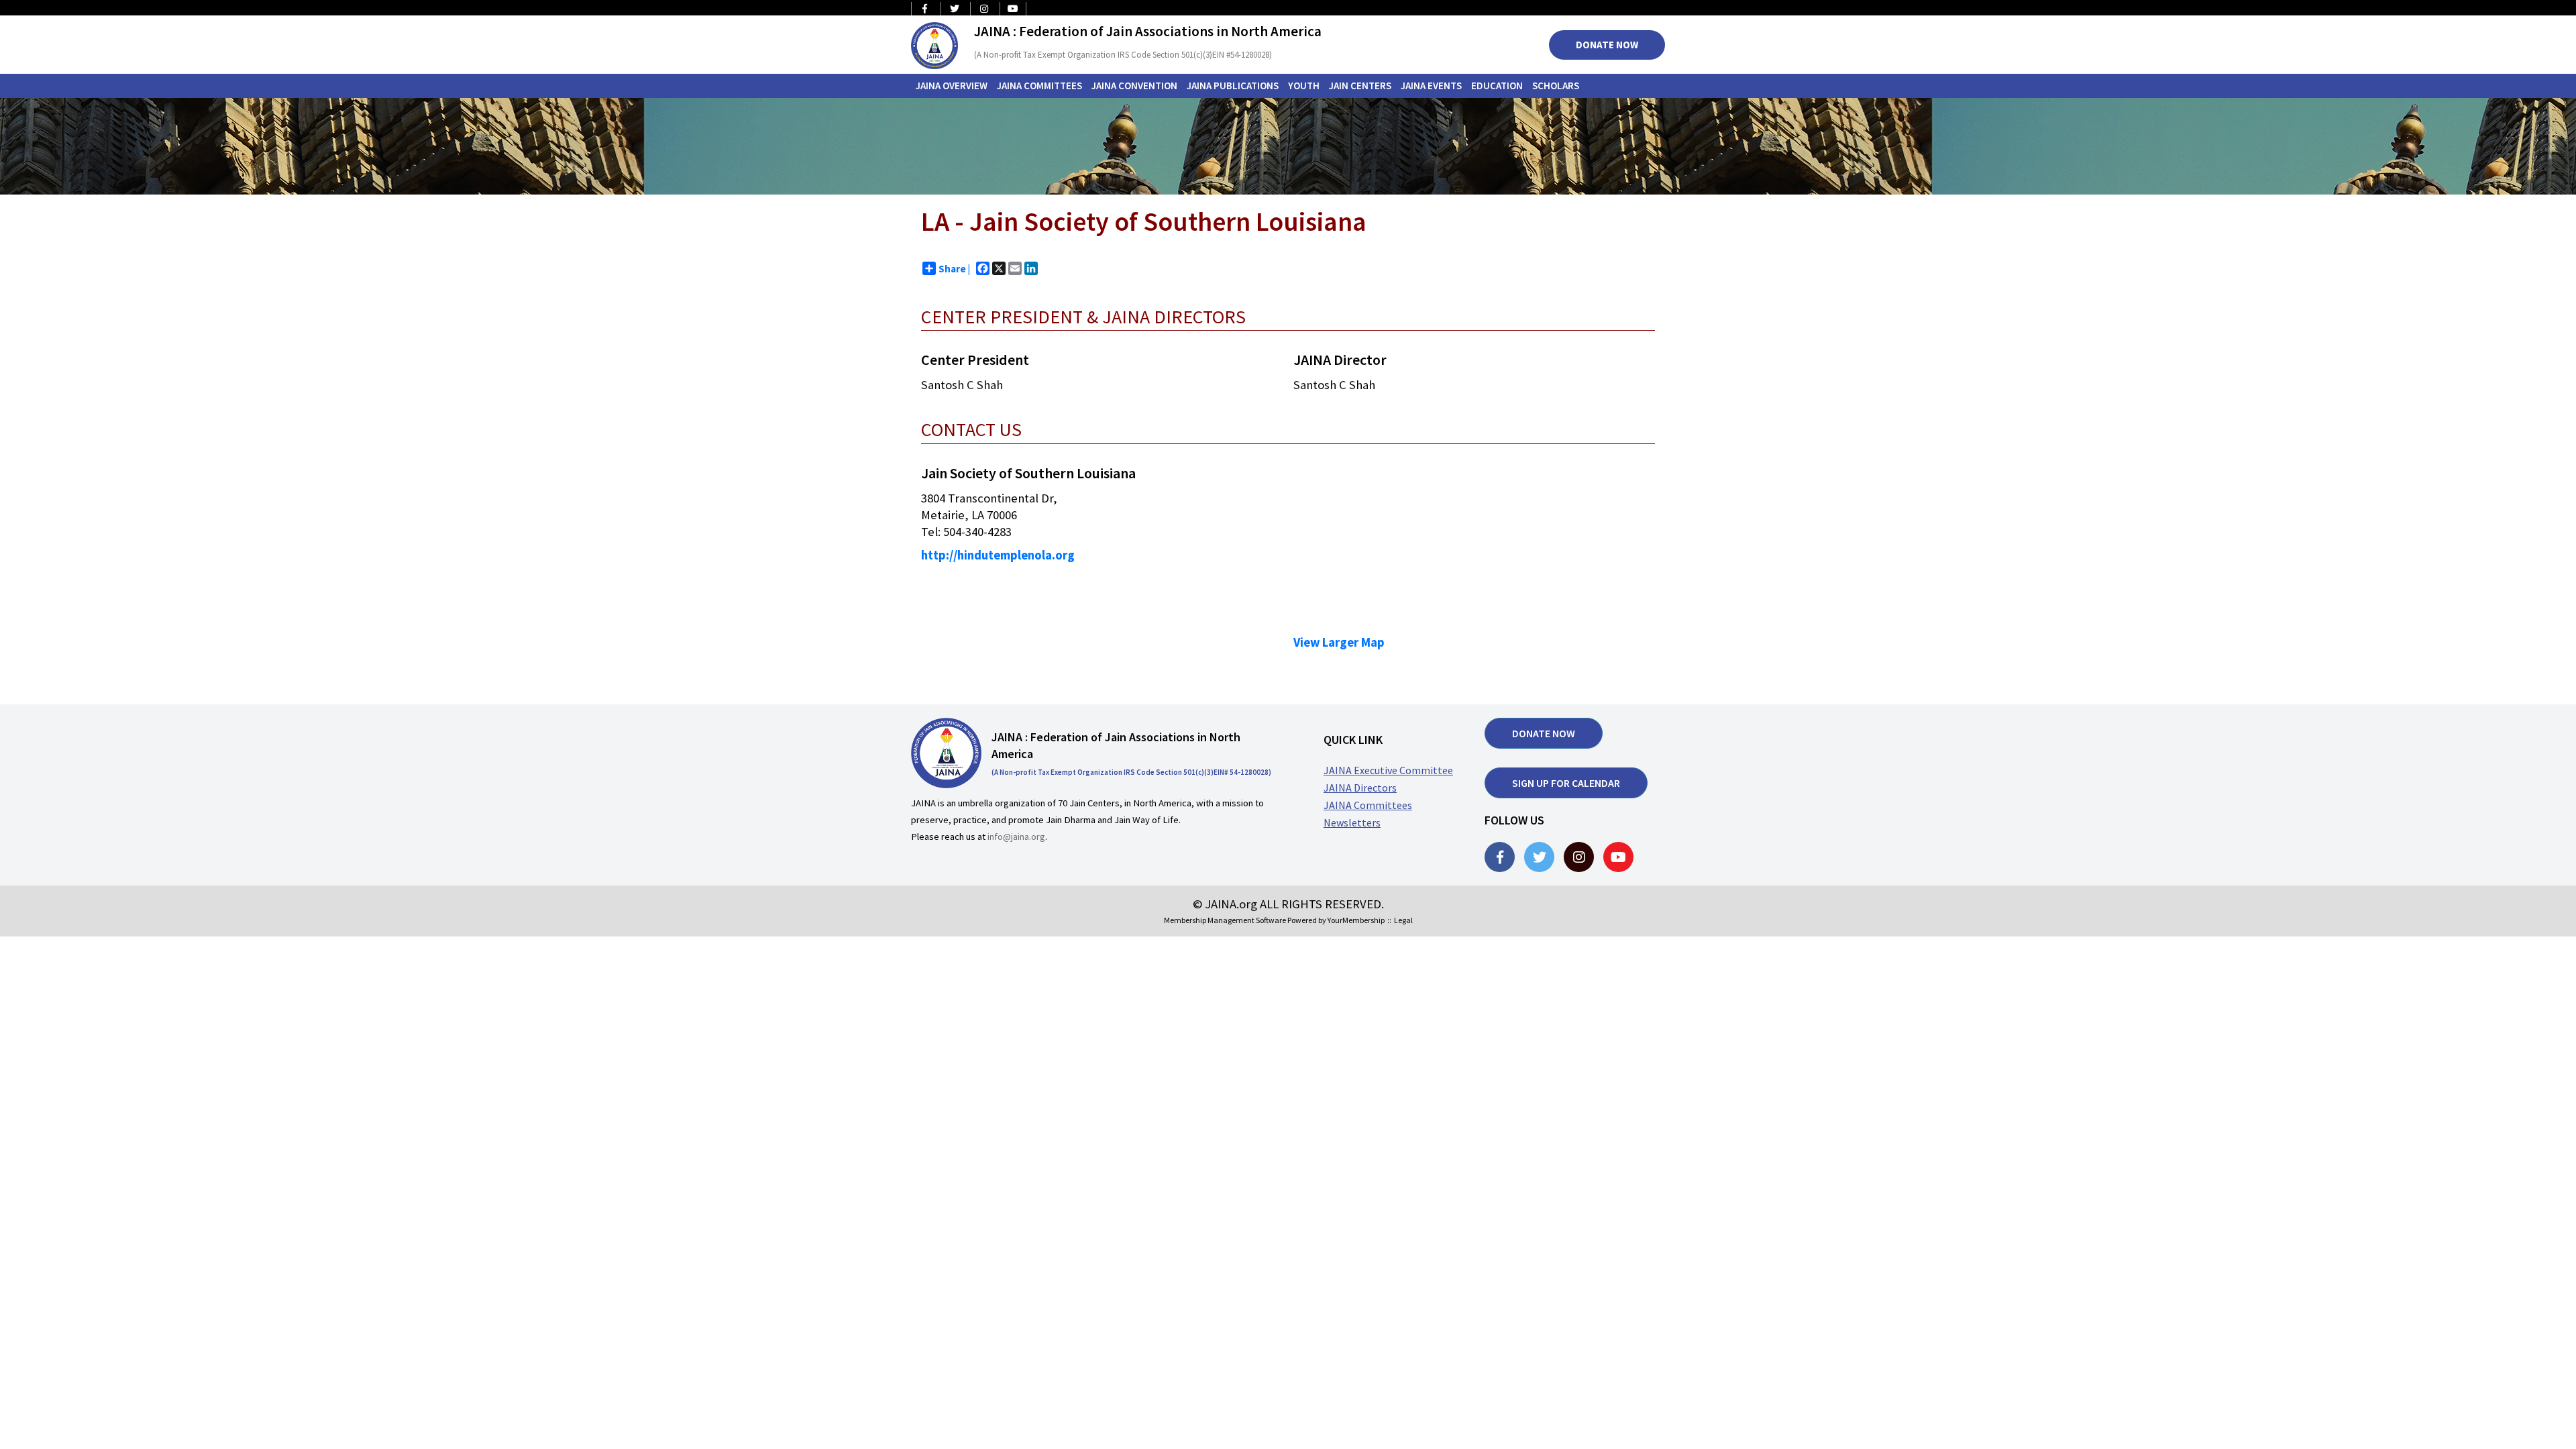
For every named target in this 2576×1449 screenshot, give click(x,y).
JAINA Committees (1039, 86)
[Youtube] (1618, 857)
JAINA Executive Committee (1388, 770)
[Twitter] (1539, 857)
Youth (1304, 86)
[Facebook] (1500, 857)
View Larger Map (1339, 642)
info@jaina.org (1016, 837)
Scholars (1556, 86)
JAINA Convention (1134, 86)
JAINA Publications (1233, 86)
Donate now (1544, 733)
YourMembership (1356, 920)
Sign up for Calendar (1566, 783)
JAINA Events (1431, 86)
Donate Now (1607, 45)
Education (1497, 86)
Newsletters (1352, 822)
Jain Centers (1360, 86)
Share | (954, 269)
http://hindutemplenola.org (998, 555)
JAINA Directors (1360, 788)
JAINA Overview (952, 86)
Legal (1403, 920)
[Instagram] (1579, 857)
